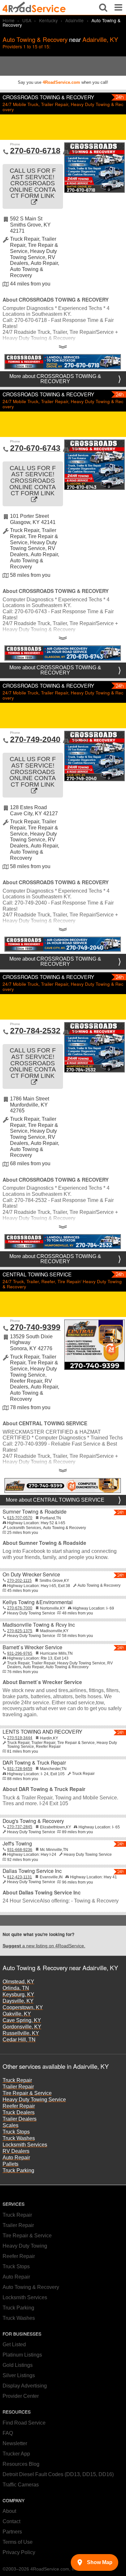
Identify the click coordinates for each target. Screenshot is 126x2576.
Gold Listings (18, 2365)
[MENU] (118, 7)
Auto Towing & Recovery (31, 2287)
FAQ (8, 2433)
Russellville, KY (21, 2033)
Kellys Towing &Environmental (38, 1602)
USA (27, 20)
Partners (12, 2532)
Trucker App (16, 2454)
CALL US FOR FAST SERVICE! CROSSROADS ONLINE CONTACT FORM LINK (33, 183)
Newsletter (15, 2443)
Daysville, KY (18, 2001)
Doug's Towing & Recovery (33, 1821)
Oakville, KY (17, 2014)
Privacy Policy (19, 2552)
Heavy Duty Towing (25, 2246)
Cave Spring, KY (22, 2020)
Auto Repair (16, 2158)
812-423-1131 (20, 1877)
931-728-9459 (20, 1769)
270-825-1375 (20, 1631)
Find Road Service (24, 2423)
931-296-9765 (20, 1653)
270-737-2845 (20, 1827)
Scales (10, 2125)
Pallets (10, 2164)
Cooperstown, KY (23, 2007)
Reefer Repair (19, 2106)
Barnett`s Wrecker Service (32, 1647)
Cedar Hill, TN (19, 2040)
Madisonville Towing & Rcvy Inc (39, 1625)
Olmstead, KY (18, 1982)
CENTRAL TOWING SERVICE (37, 1274)
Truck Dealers (19, 2112)
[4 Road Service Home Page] (34, 7)
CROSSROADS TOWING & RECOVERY (48, 97)
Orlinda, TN (16, 1988)
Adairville (74, 20)
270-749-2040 (35, 739)
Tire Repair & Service (27, 2093)
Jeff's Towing (17, 1843)
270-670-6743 (35, 448)
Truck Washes (19, 2138)
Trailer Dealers (20, 2119)
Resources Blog (21, 2464)
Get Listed (14, 2344)
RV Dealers (16, 2151)
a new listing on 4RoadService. (44, 1946)
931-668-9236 (20, 1850)
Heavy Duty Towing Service (34, 2100)
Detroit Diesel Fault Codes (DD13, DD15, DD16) (58, 2474)
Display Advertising (25, 2386)
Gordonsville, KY (22, 2027)
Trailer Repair (18, 2087)
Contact (11, 2521)
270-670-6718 (35, 150)
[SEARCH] (103, 7)
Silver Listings (19, 2375)
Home (9, 20)
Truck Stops (16, 2132)
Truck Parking (18, 2170)
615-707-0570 (20, 1518)
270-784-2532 (35, 1031)
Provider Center (21, 2396)
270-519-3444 (20, 1738)
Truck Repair (17, 2080)
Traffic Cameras (21, 2485)
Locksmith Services (25, 2145)
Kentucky (48, 20)
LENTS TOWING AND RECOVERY (42, 1732)
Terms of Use (18, 2542)
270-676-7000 (20, 1608)
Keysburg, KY (18, 1995)
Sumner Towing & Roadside (35, 1511)
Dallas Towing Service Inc (32, 1871)
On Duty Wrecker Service (31, 1574)
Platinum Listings (22, 2355)
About (9, 2511)
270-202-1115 (19, 1581)
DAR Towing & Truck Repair (34, 1763)
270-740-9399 (35, 1327)
